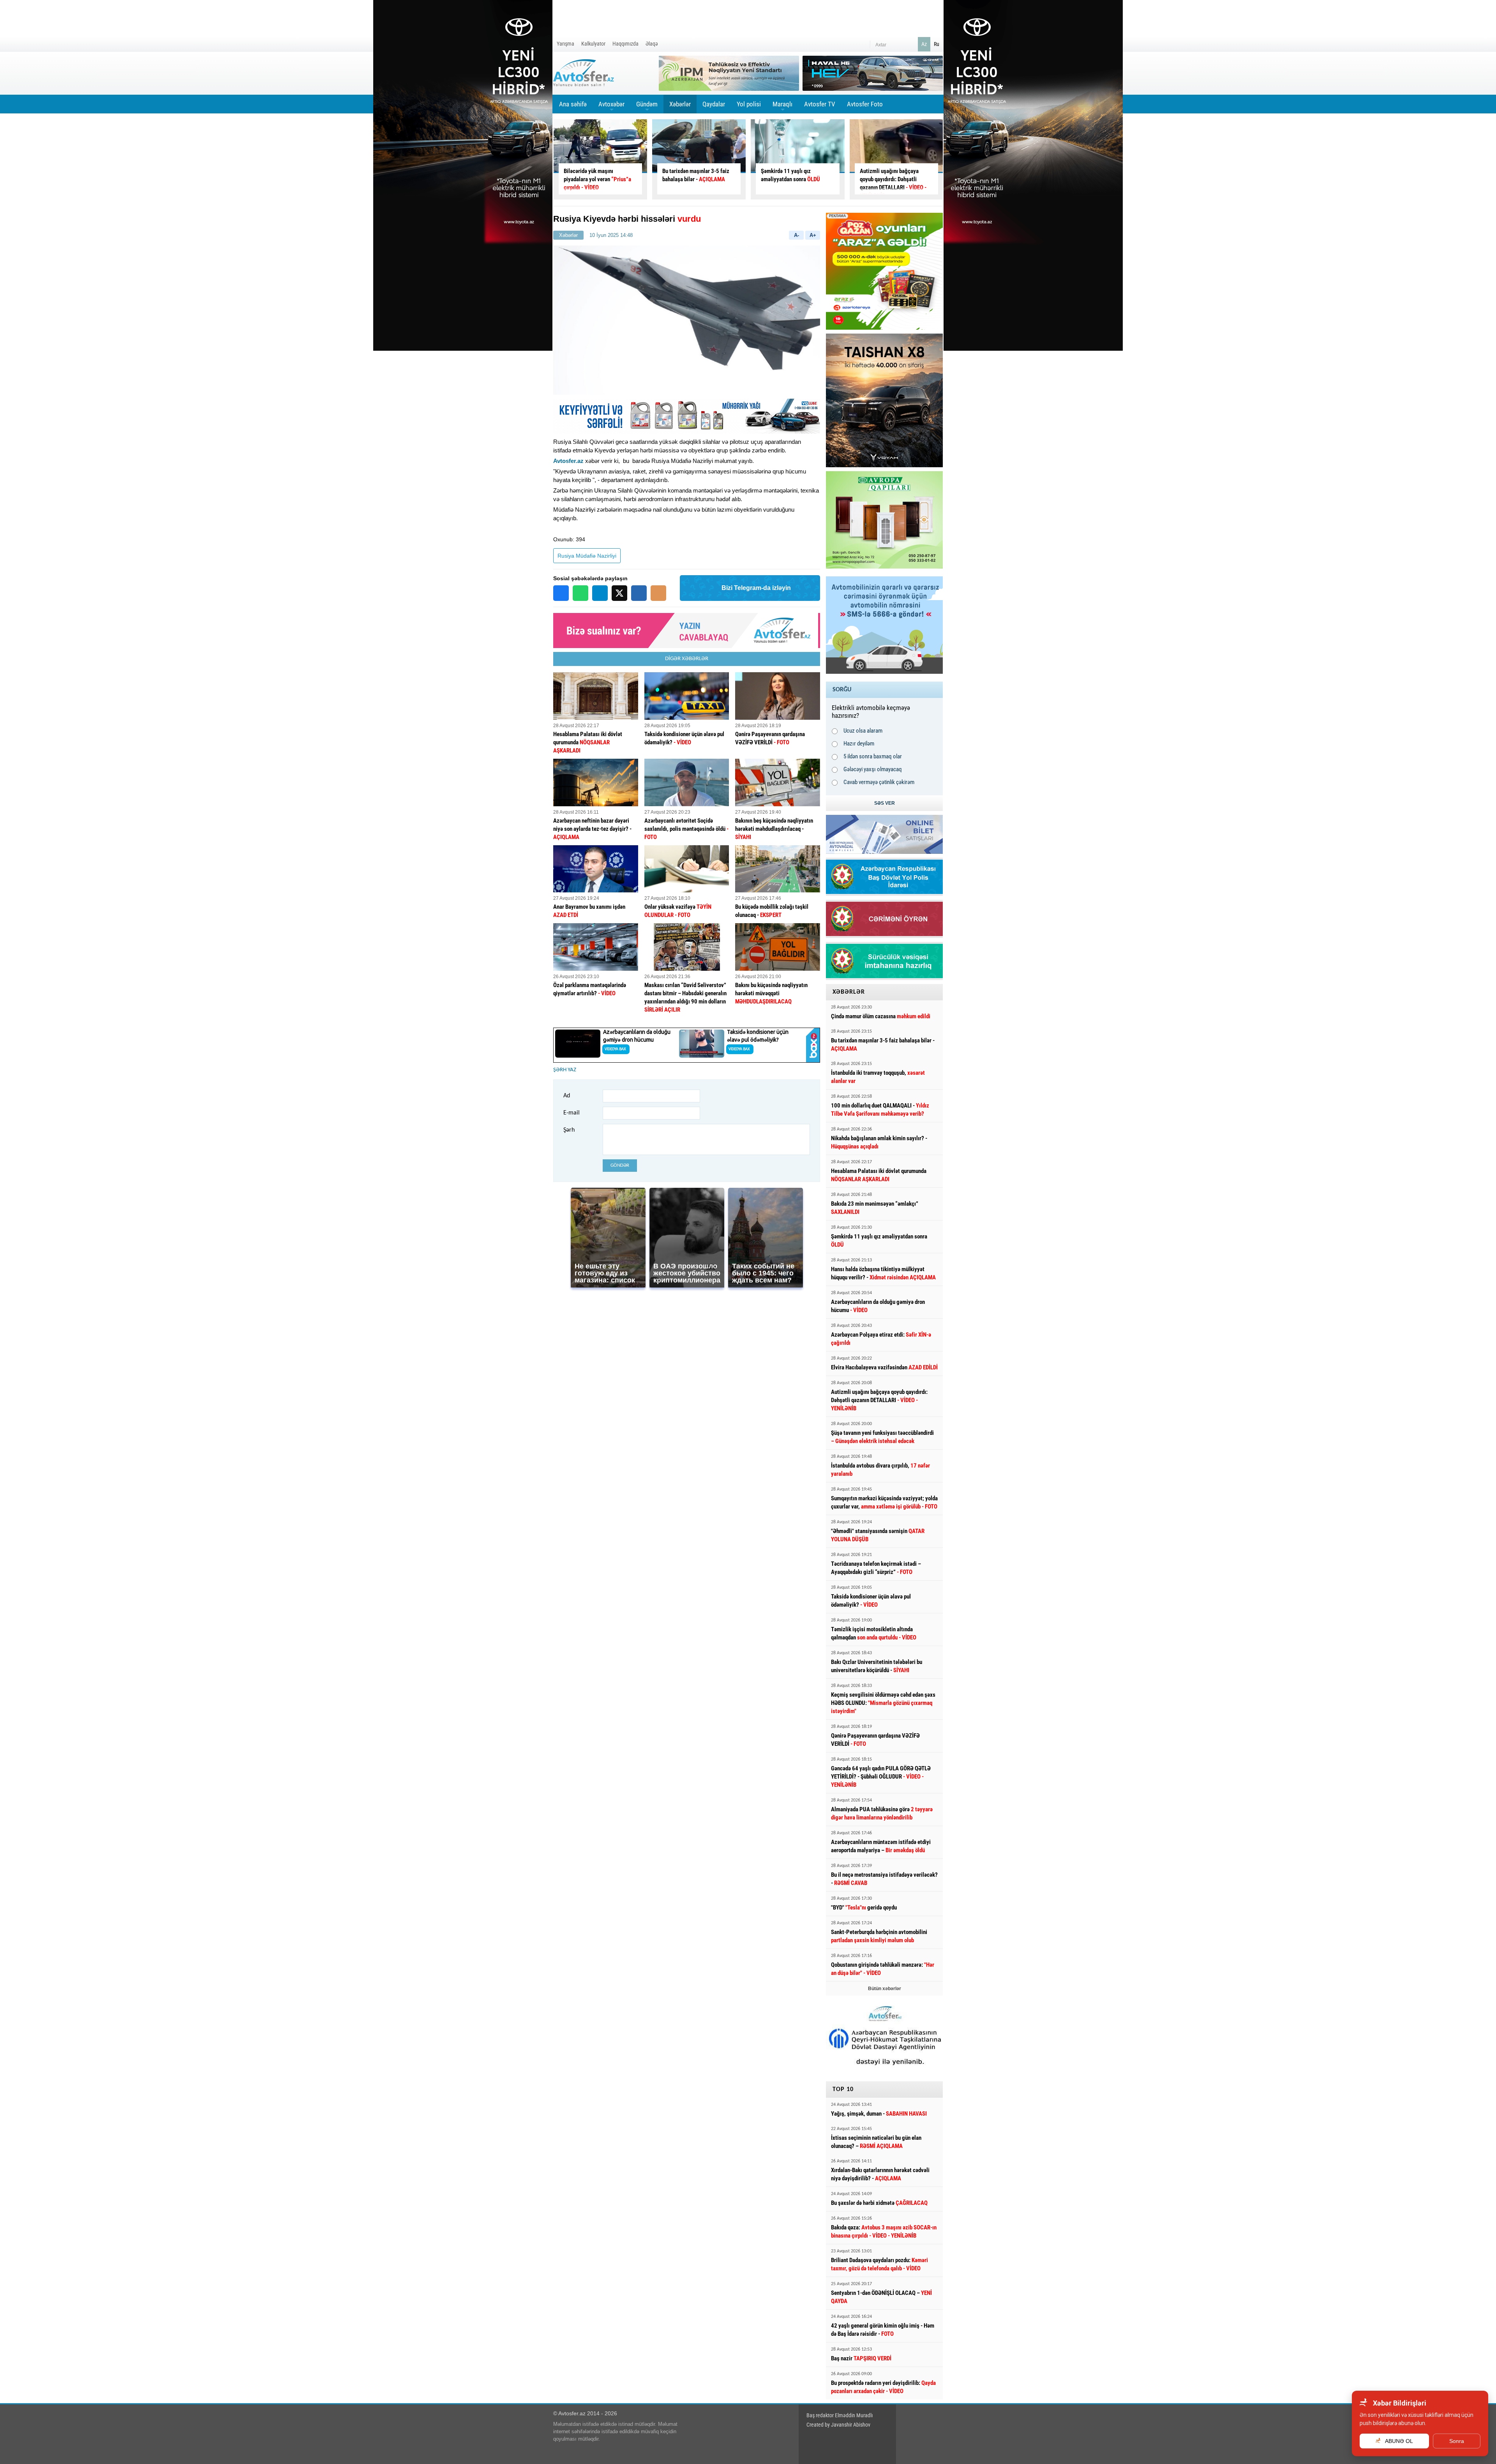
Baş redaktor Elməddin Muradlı (840, 2415)
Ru (937, 44)
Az (924, 44)
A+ (813, 235)
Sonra (1457, 2441)
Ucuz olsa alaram (863, 731)
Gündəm (647, 107)
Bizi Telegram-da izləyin (756, 588)
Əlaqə (652, 44)
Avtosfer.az (568, 461)
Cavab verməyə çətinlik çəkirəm (879, 782)
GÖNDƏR (620, 1165)
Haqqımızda (625, 44)
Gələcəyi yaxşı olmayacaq (873, 769)
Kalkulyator (593, 44)
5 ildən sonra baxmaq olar (873, 756)
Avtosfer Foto (865, 104)
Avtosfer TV (820, 104)
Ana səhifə (573, 104)
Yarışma (565, 44)
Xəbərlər (680, 104)
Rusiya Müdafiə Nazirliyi (587, 556)
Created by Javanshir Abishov (838, 2425)
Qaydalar (714, 104)
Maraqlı (782, 107)
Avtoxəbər (611, 107)
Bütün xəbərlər (885, 1989)
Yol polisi (749, 104)
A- (797, 235)
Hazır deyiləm (859, 744)
